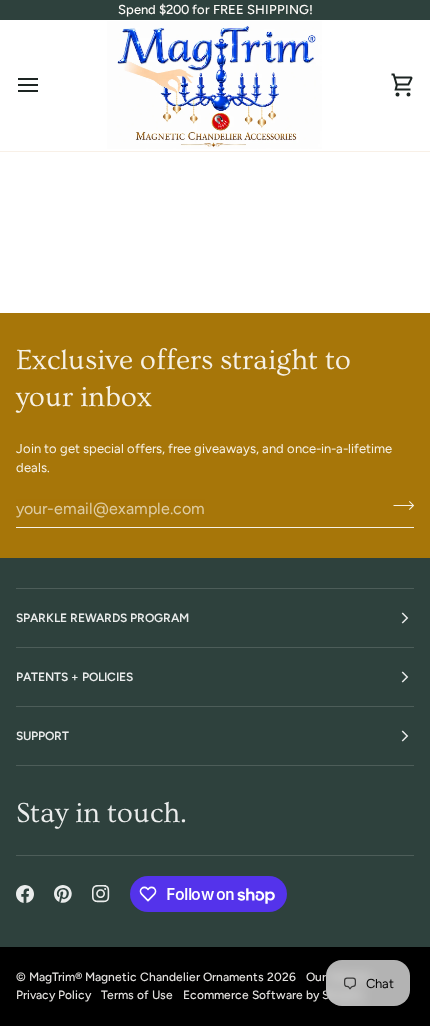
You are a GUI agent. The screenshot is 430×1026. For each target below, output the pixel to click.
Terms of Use (137, 995)
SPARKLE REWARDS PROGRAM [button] (102, 618)
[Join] (397, 506)
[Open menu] (46, 85)
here (311, 261)
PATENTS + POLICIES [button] (74, 677)
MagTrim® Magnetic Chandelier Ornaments (146, 977)
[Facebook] (25, 894)
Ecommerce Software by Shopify (273, 995)
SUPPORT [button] (42, 736)
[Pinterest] (63, 894)
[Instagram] (101, 894)
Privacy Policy (53, 995)
